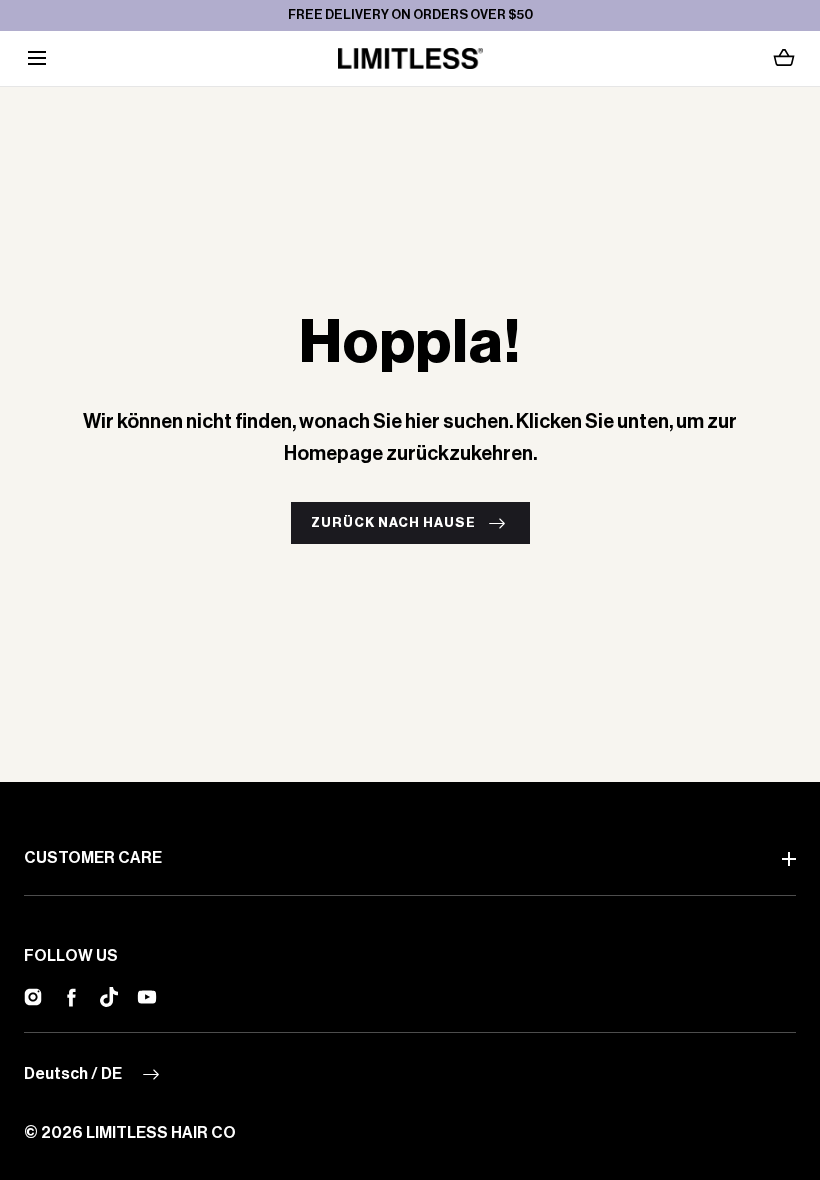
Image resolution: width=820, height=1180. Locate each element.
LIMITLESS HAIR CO (161, 1133)
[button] (36, 58)
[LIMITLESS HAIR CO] (410, 58)
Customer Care (93, 858)
